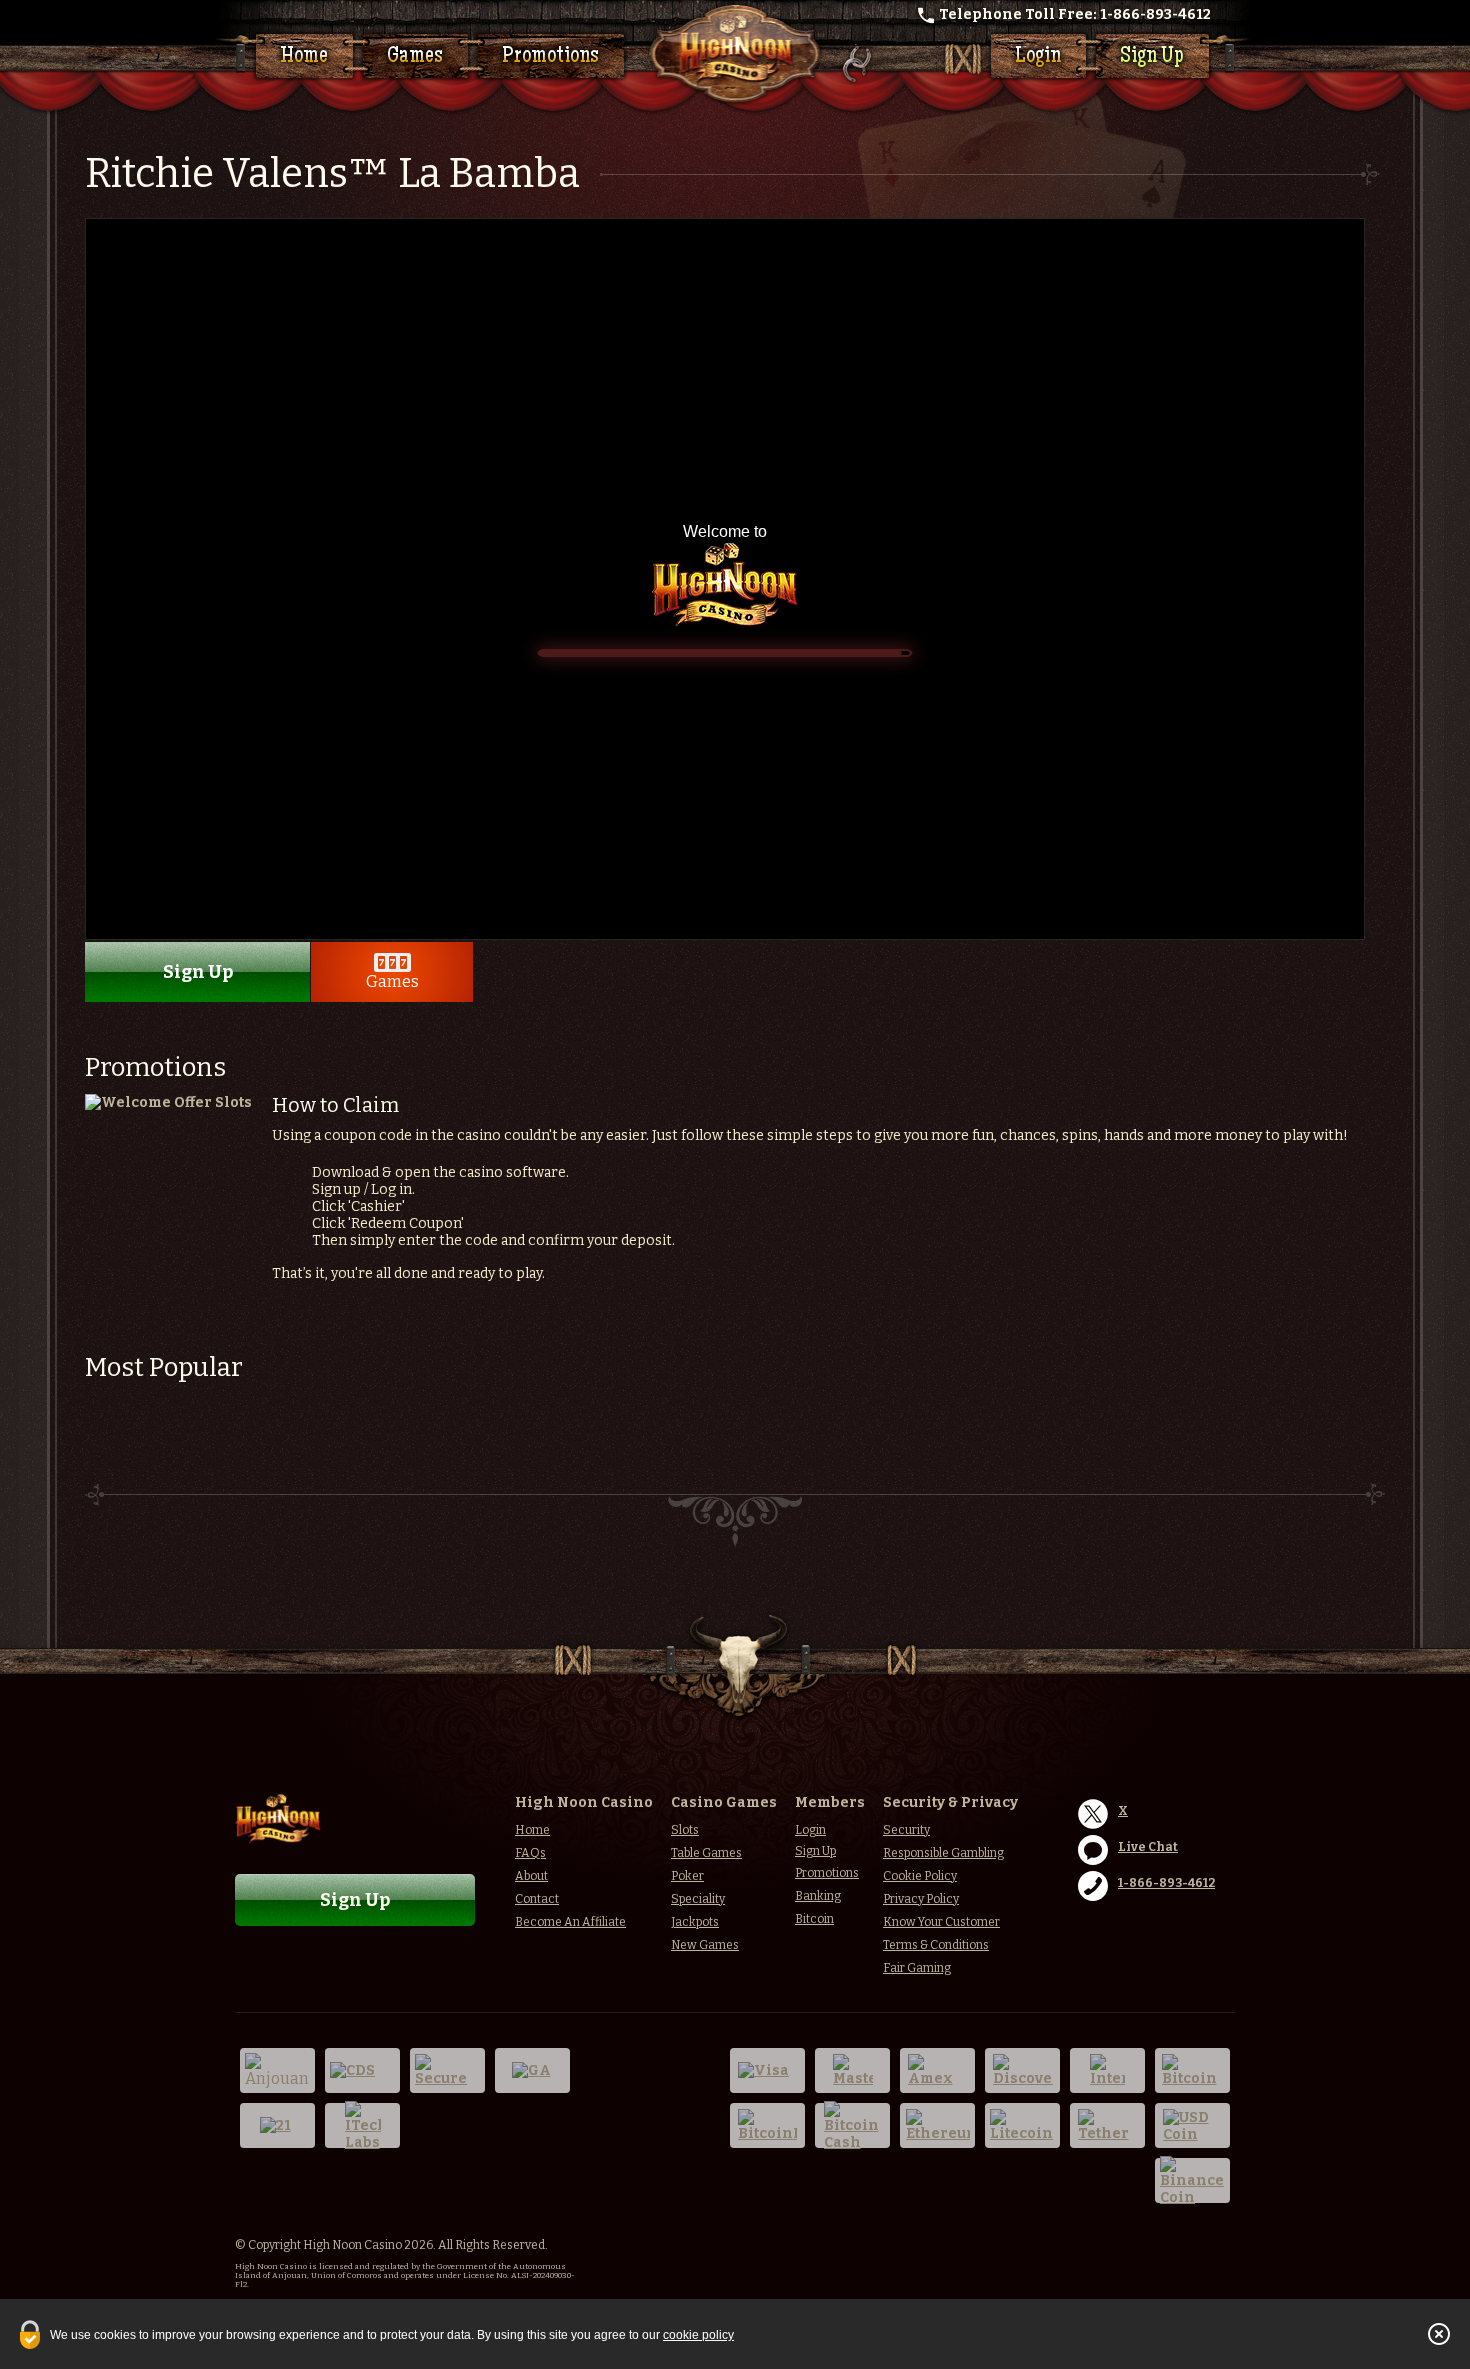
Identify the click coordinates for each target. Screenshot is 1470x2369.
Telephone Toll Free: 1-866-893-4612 (1075, 14)
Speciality (698, 1899)
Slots (685, 1830)
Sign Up (1152, 57)
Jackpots (695, 1922)
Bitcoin (814, 1919)
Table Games (706, 1853)
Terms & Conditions (936, 1945)
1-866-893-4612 (1166, 1883)
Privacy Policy (921, 1899)
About (531, 1876)
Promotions (550, 57)
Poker (687, 1876)
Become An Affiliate (570, 1922)
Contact (537, 1899)
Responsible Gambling (943, 1853)
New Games (705, 1945)
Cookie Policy (920, 1876)
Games (415, 57)
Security (906, 1830)
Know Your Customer (941, 1922)
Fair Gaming (917, 1968)
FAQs (530, 1853)
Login (1038, 57)
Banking (818, 1896)
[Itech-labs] (362, 2125)
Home (304, 57)
